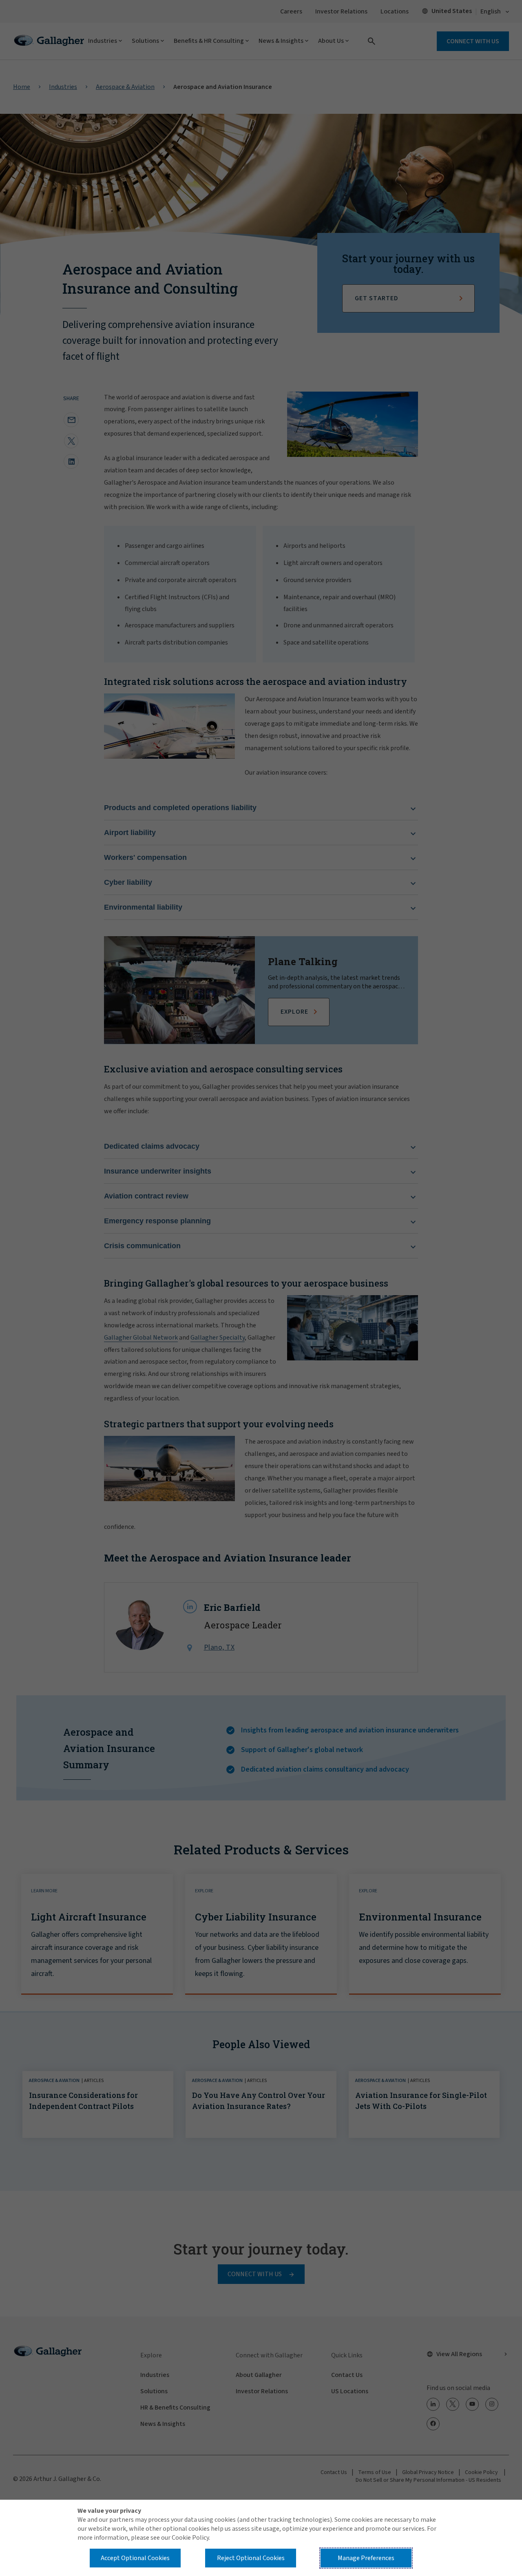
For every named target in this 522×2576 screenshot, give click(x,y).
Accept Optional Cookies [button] (135, 2558)
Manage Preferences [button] (366, 2558)
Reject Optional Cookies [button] (251, 2558)
